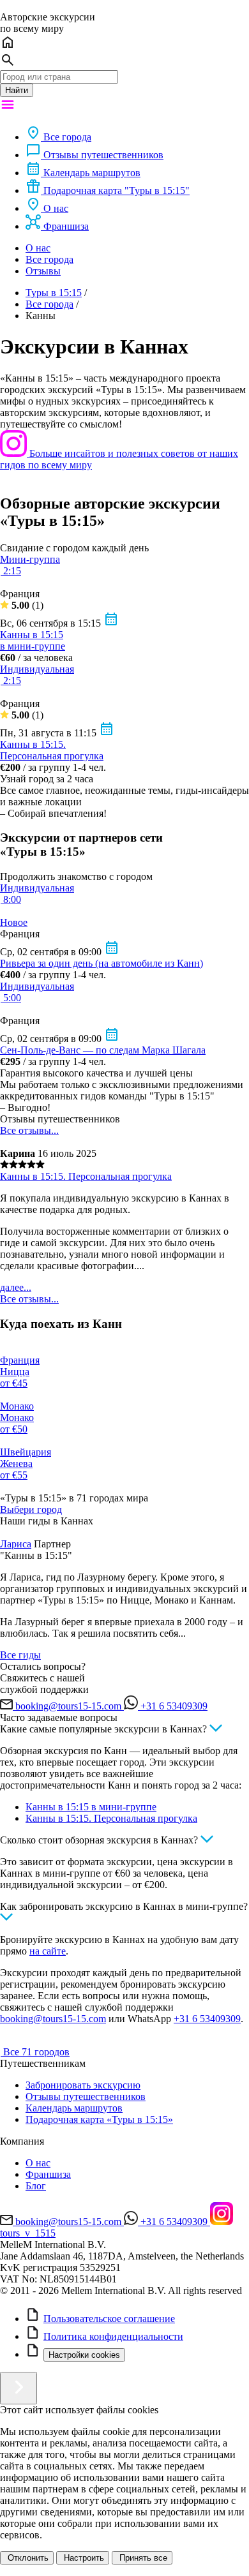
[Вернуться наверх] (19, 2388)
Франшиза (48, 2174)
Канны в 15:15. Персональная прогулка (52, 750)
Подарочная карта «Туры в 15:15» (99, 2119)
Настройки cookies (84, 2355)
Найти (17, 90)
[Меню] (8, 109)
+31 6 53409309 (207, 2019)
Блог (36, 2186)
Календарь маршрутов (74, 2108)
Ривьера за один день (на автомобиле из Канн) (102, 963)
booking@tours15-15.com (53, 2019)
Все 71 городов (36, 2052)
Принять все (142, 2558)
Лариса (16, 1544)
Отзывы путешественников (86, 2096)
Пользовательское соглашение (109, 2319)
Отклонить (27, 2558)
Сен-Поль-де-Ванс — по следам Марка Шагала (103, 1050)
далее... (16, 1287)
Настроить (83, 2558)
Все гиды (20, 1655)
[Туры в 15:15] (2, 2052)
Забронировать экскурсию (83, 2085)
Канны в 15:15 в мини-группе (33, 640)
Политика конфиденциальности (113, 2336)
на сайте (48, 1951)
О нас (38, 248)
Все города (49, 259)
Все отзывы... (29, 1130)
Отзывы (43, 271)
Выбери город (31, 1509)
